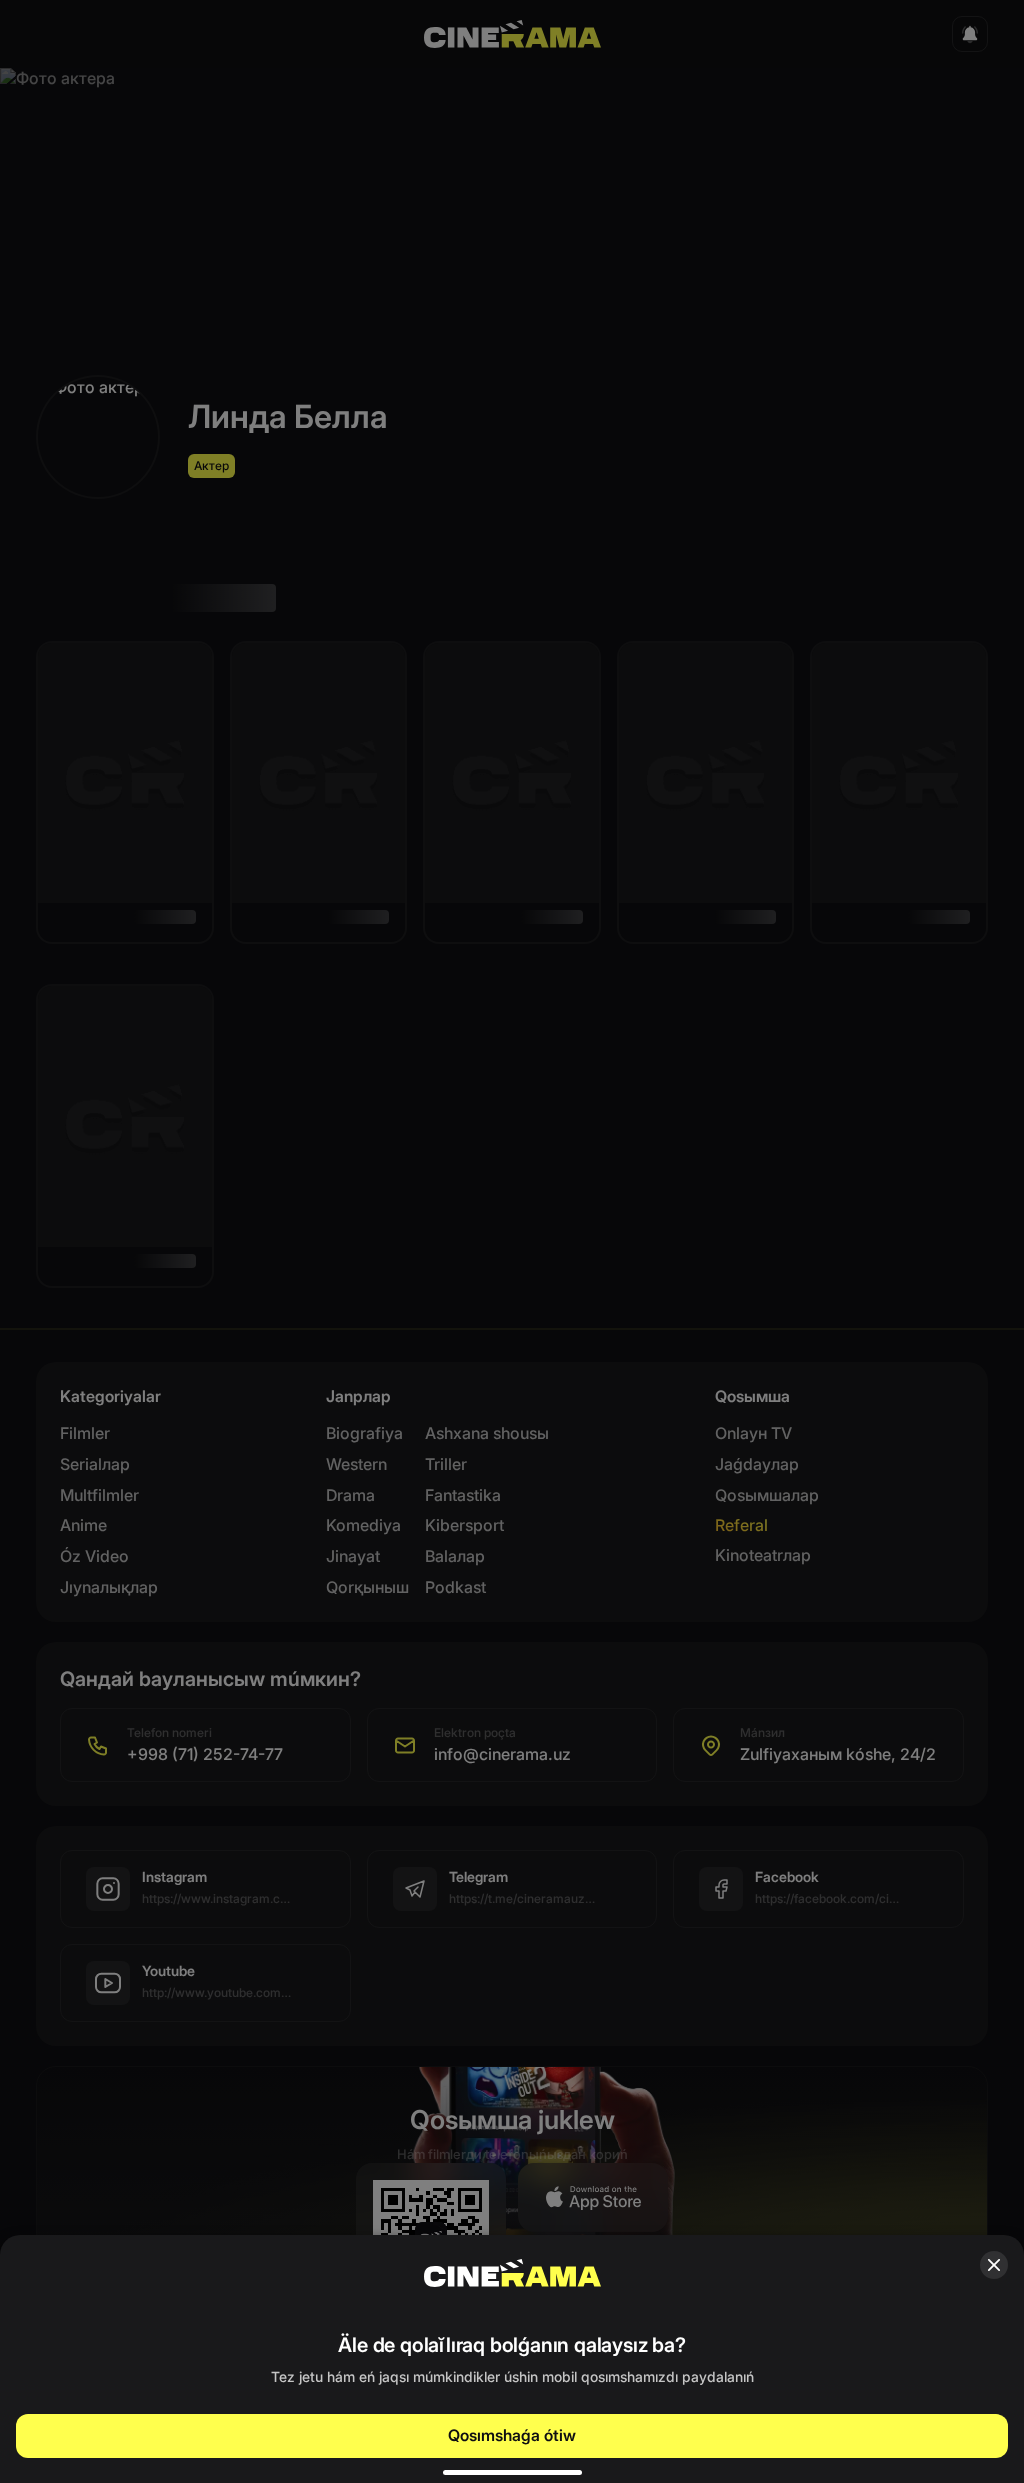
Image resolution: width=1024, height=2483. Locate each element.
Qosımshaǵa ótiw (512, 2435)
